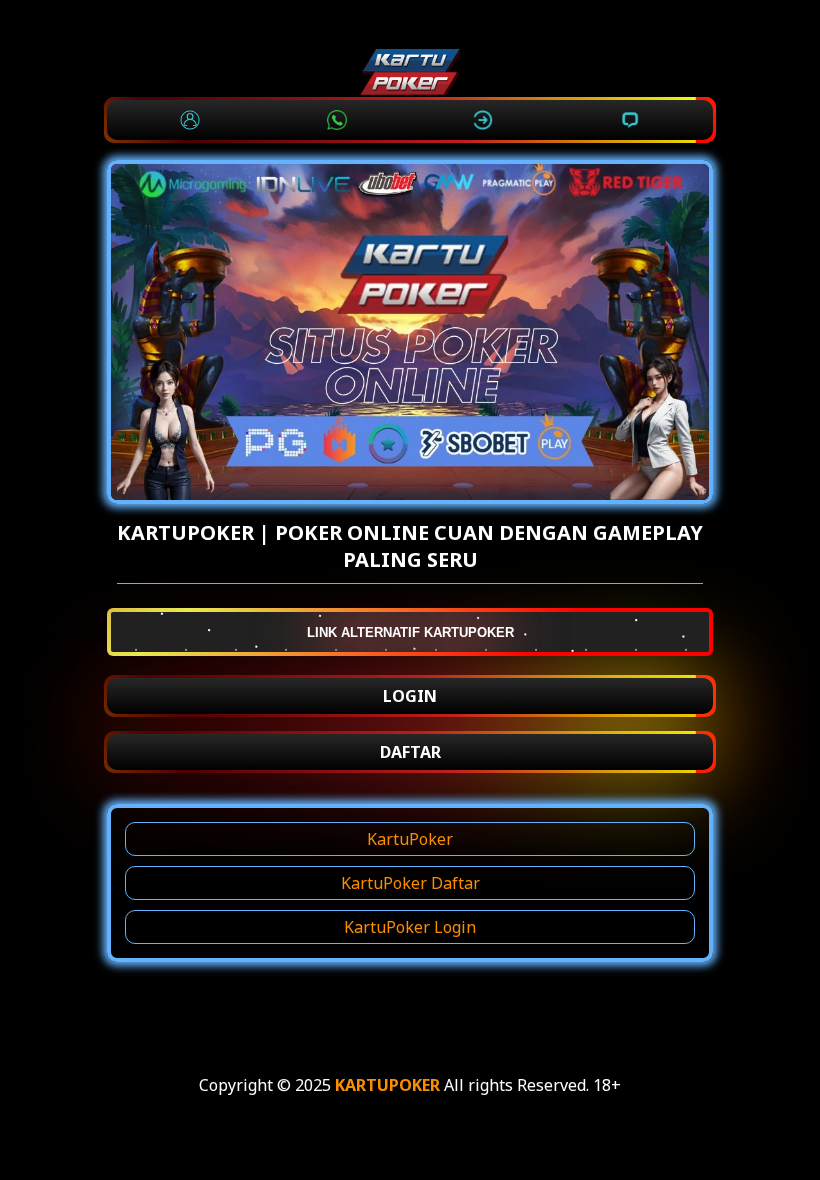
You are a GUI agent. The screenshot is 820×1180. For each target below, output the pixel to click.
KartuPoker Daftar (410, 883)
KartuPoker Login (410, 927)
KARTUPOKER (387, 1085)
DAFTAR (410, 752)
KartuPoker (410, 839)
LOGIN (410, 696)
